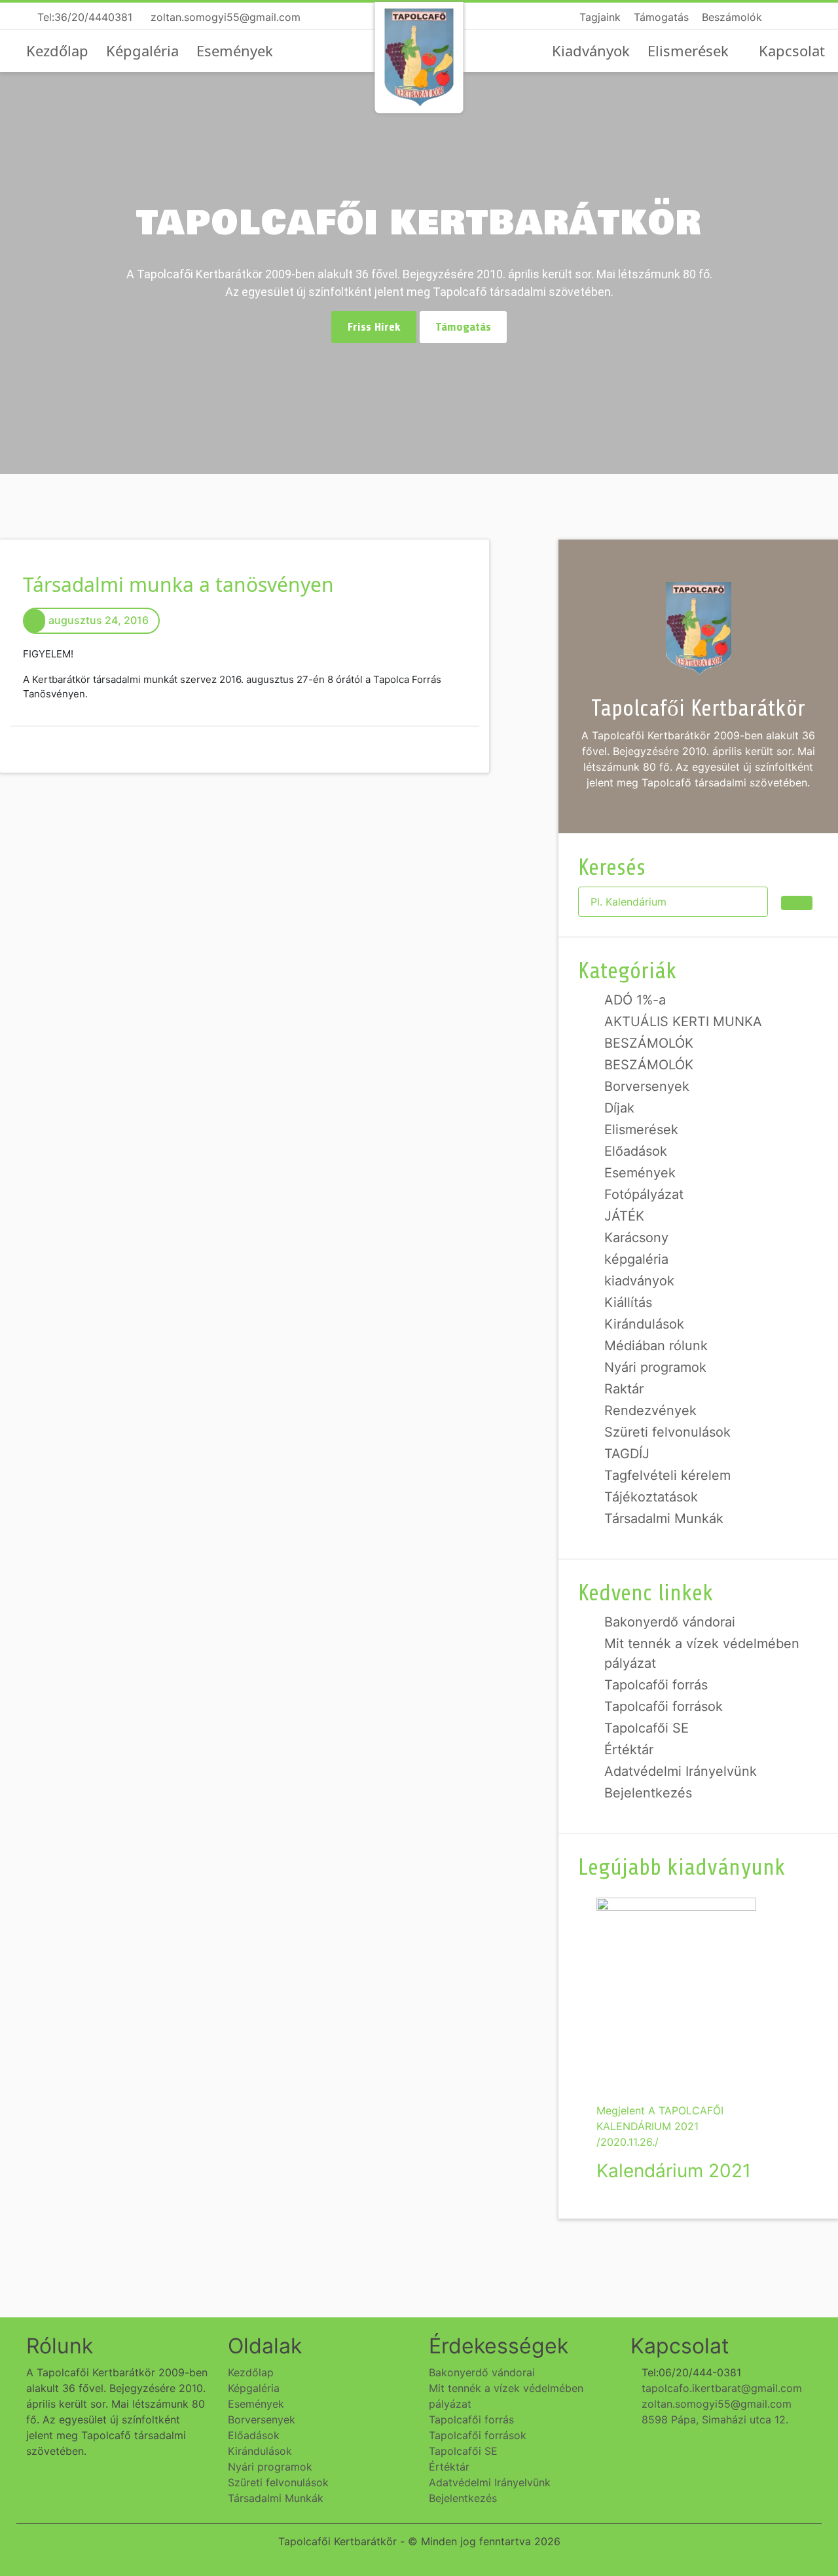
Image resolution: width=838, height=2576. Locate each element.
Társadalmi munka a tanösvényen (178, 584)
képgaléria (636, 1259)
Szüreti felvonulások (667, 1432)
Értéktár (629, 1750)
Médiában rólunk (656, 1346)
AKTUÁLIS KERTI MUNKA (683, 1021)
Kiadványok (591, 50)
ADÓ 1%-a (635, 1000)
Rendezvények (650, 1410)
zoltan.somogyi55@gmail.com (224, 17)
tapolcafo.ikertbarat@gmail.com (720, 2388)
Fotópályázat (644, 1194)
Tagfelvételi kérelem (667, 1475)
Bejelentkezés (648, 1793)
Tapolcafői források (664, 1706)
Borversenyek (647, 1086)
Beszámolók (732, 17)
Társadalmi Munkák (664, 1518)
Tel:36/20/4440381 (83, 17)
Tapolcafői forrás (656, 1685)
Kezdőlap (57, 50)
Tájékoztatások (651, 1497)
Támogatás (661, 17)
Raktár (624, 1389)
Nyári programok (655, 1367)
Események (235, 50)
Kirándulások (644, 1324)
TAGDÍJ (627, 1454)
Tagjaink (600, 17)
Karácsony (636, 1238)
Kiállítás (628, 1302)
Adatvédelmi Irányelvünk (681, 1771)
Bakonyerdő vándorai (670, 1622)
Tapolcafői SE (647, 1728)
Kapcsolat (792, 50)
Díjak (619, 1108)
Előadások (636, 1151)
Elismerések (688, 50)
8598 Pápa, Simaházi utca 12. (713, 2420)
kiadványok (639, 1281)
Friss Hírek (374, 327)
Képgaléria (142, 50)
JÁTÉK (624, 1216)
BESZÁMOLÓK (649, 1043)
